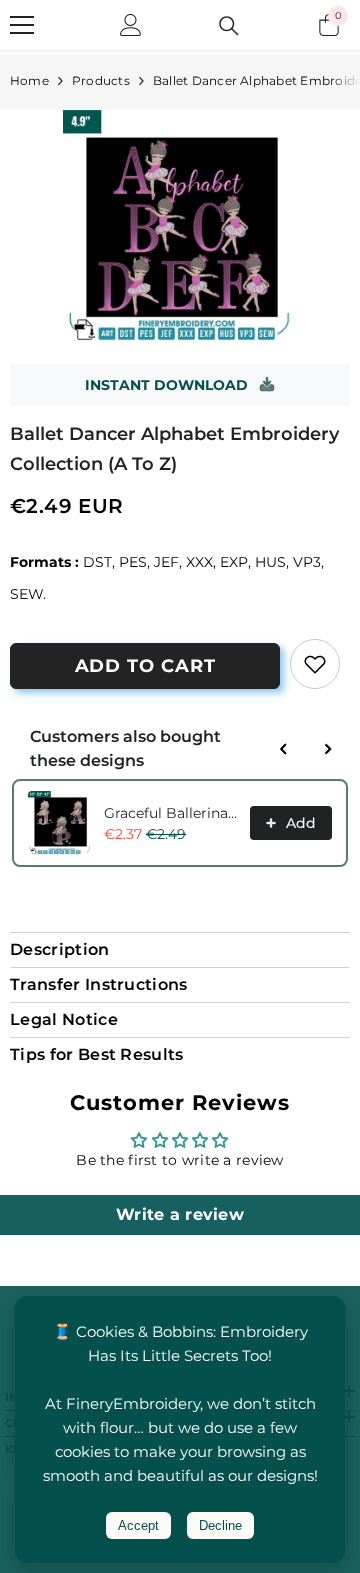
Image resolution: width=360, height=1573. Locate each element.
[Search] (229, 26)
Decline (220, 1525)
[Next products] (328, 749)
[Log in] (131, 25)
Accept (138, 1525)
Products (101, 80)
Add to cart (145, 666)
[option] (180, 227)
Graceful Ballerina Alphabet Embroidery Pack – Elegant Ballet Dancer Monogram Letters (171, 813)
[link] (315, 664)
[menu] (22, 25)
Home (29, 80)
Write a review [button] (180, 1214)
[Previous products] (284, 749)
